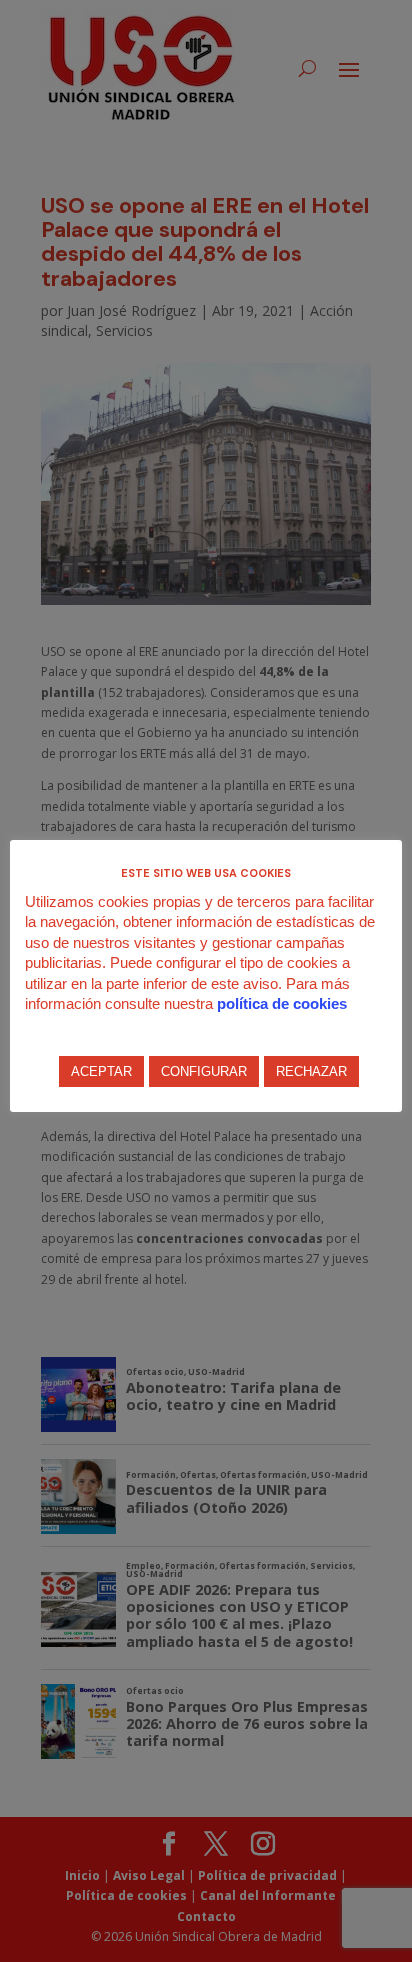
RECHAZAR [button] (311, 1071)
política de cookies (282, 1003)
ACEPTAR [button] (101, 1071)
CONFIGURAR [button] (204, 1071)
